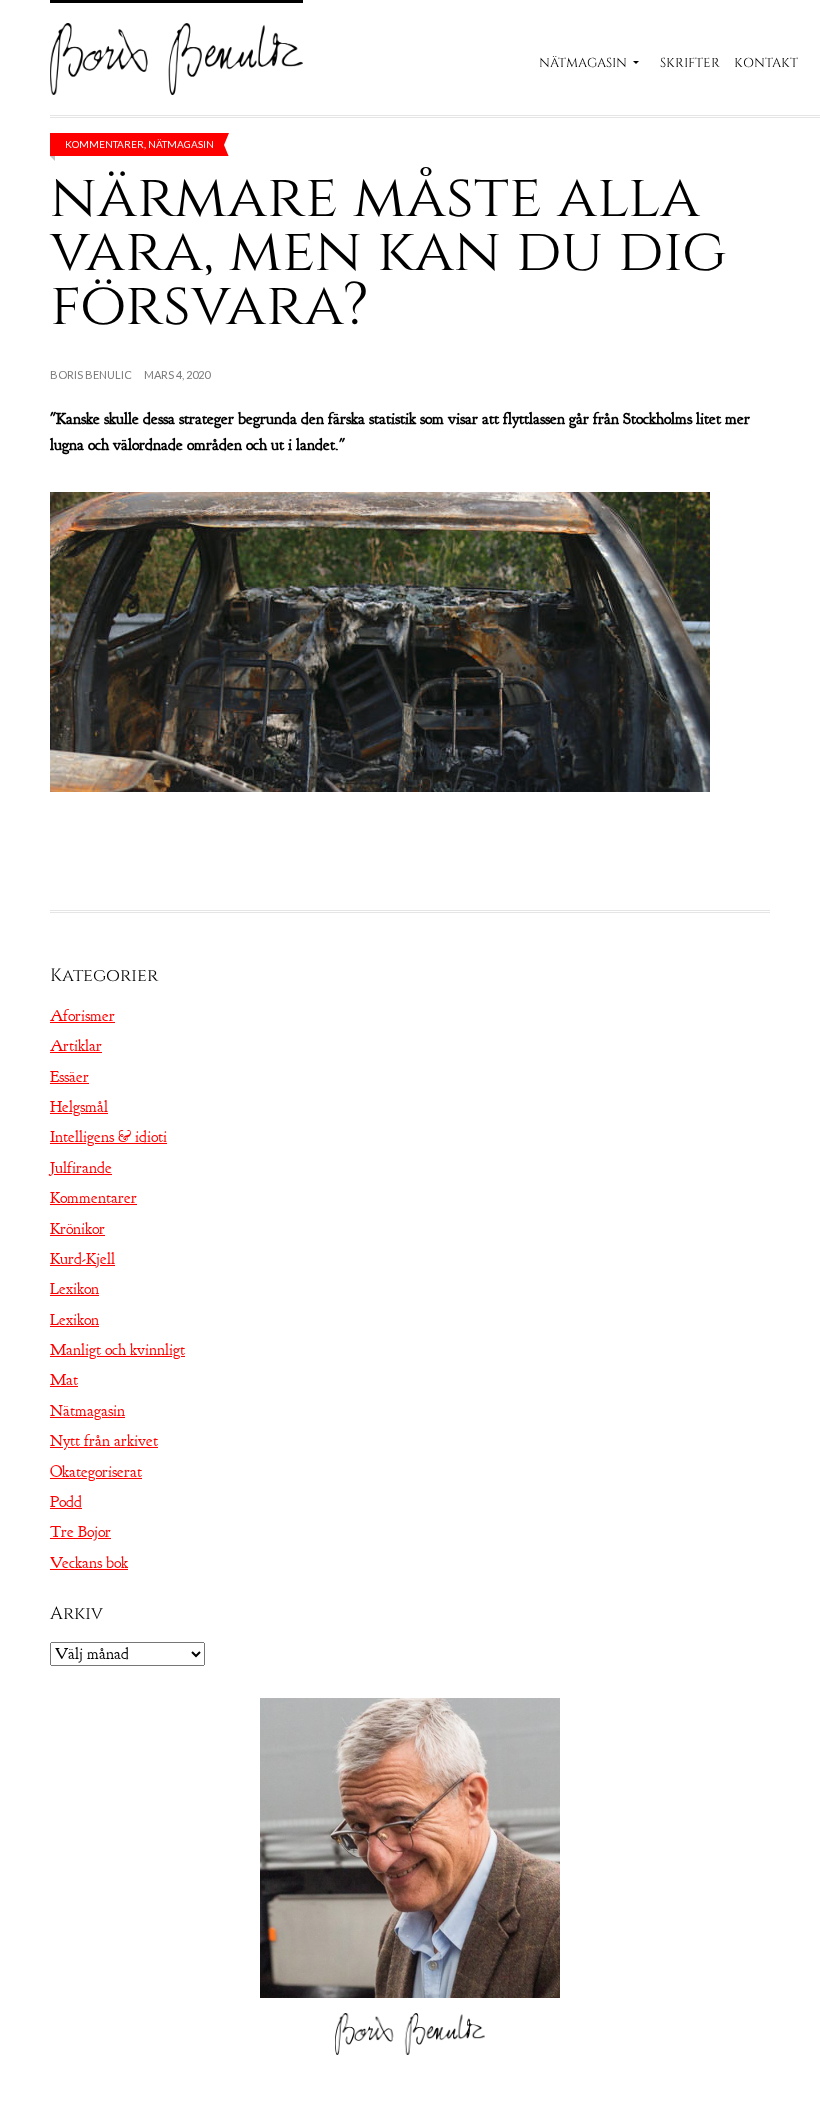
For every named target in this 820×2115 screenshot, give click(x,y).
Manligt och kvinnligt (117, 1350)
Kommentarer (104, 144)
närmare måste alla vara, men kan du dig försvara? (388, 251)
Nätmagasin (583, 63)
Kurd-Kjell (82, 1259)
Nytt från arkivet (104, 1441)
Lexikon (74, 1289)
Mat (64, 1380)
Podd (66, 1502)
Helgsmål (79, 1107)
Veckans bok (89, 1563)
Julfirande (81, 1168)
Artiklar (76, 1046)
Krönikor (77, 1229)
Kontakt (766, 63)
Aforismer (82, 1016)
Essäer (69, 1077)
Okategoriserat (96, 1472)
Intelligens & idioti (108, 1137)
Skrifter (690, 63)
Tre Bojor (80, 1532)
